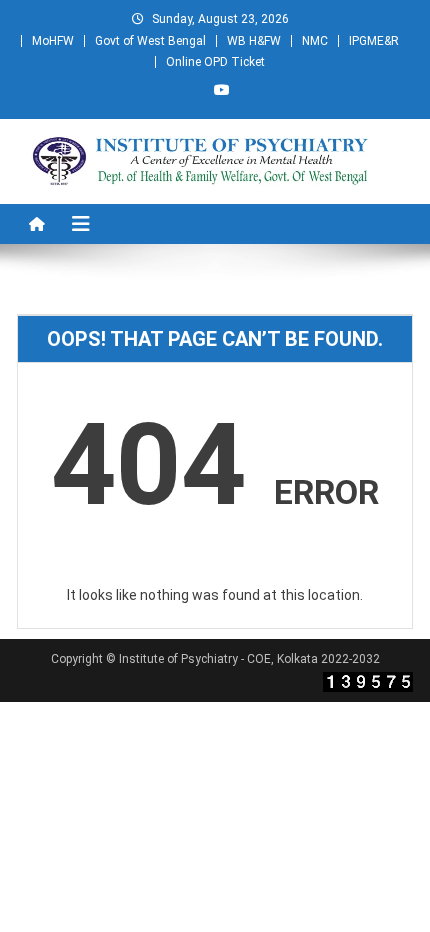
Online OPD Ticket (215, 62)
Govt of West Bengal (150, 41)
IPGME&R (374, 41)
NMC (315, 41)
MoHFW (53, 41)
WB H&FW (254, 41)
